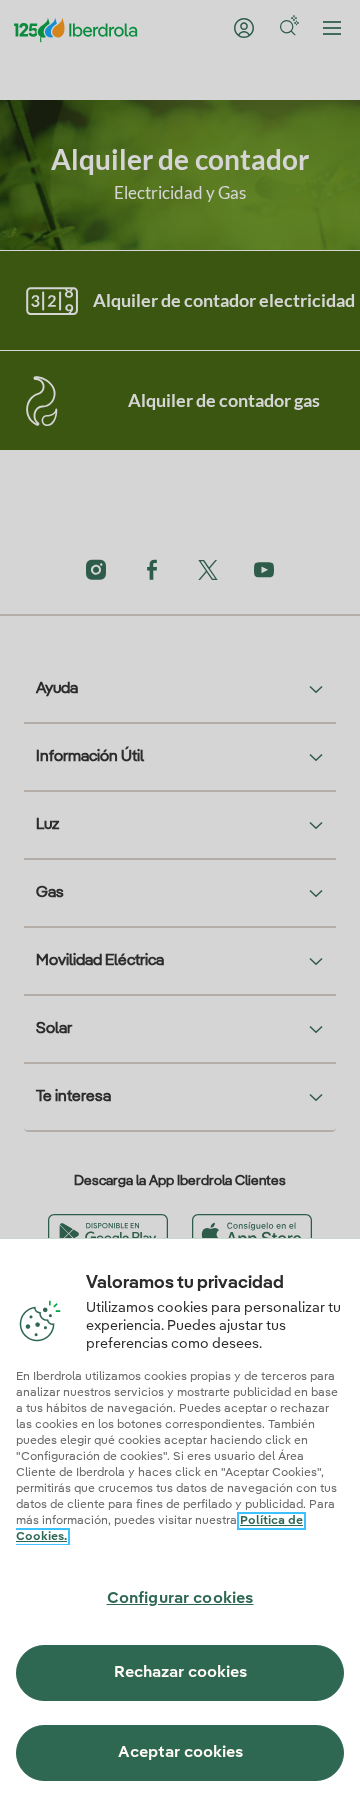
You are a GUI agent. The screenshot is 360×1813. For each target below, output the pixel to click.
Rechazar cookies (180, 1673)
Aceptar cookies (180, 1753)
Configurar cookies (180, 1599)
